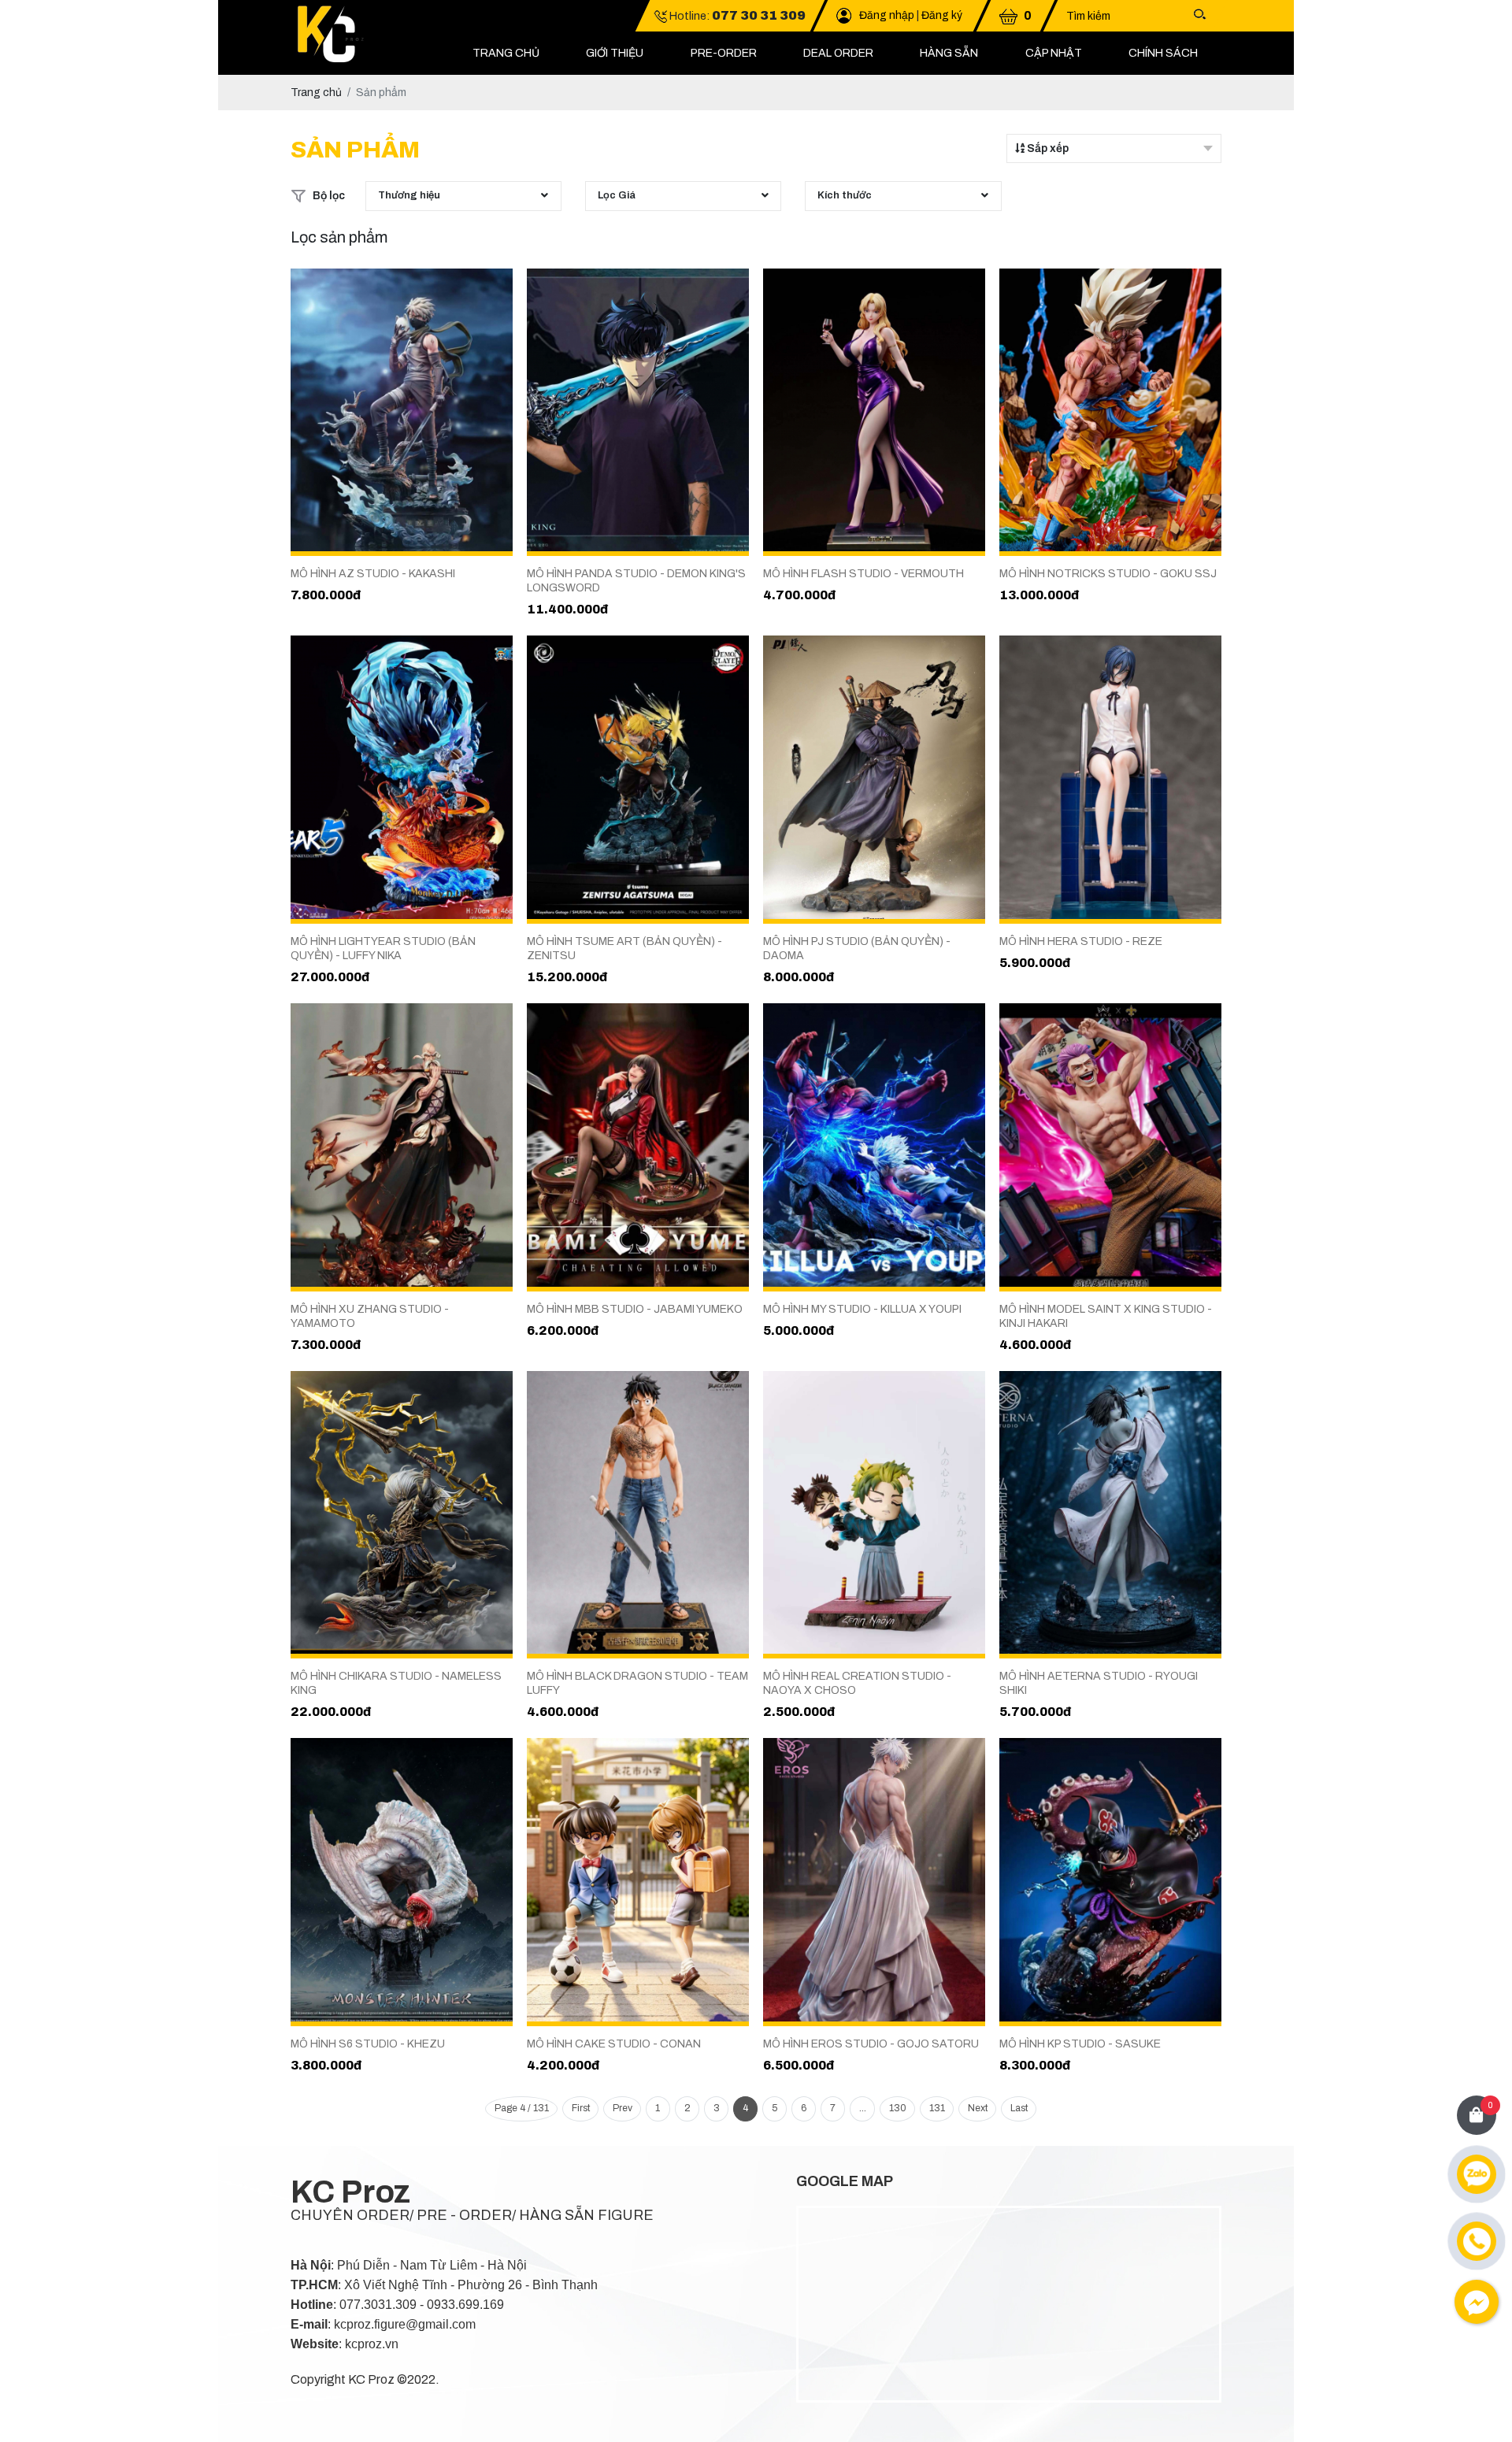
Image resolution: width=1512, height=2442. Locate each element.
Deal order (838, 53)
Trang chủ (506, 53)
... (863, 2108)
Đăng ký (942, 15)
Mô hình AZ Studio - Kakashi (373, 574)
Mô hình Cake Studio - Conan (614, 2044)
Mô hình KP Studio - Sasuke (1080, 2044)
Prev (623, 2108)
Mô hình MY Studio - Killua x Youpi (862, 1309)
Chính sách (1163, 53)
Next (978, 2108)
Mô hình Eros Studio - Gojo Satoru (871, 2044)
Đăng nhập (887, 15)
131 (937, 2108)
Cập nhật (1054, 53)
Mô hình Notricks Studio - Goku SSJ (1108, 574)
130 (898, 2108)
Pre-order (724, 53)
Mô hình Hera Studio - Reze (1081, 941)
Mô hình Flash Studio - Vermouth (863, 574)
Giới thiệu (615, 53)
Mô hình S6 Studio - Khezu (368, 2044)
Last (1019, 2108)
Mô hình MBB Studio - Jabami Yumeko (635, 1309)
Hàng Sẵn (949, 53)
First (581, 2108)
